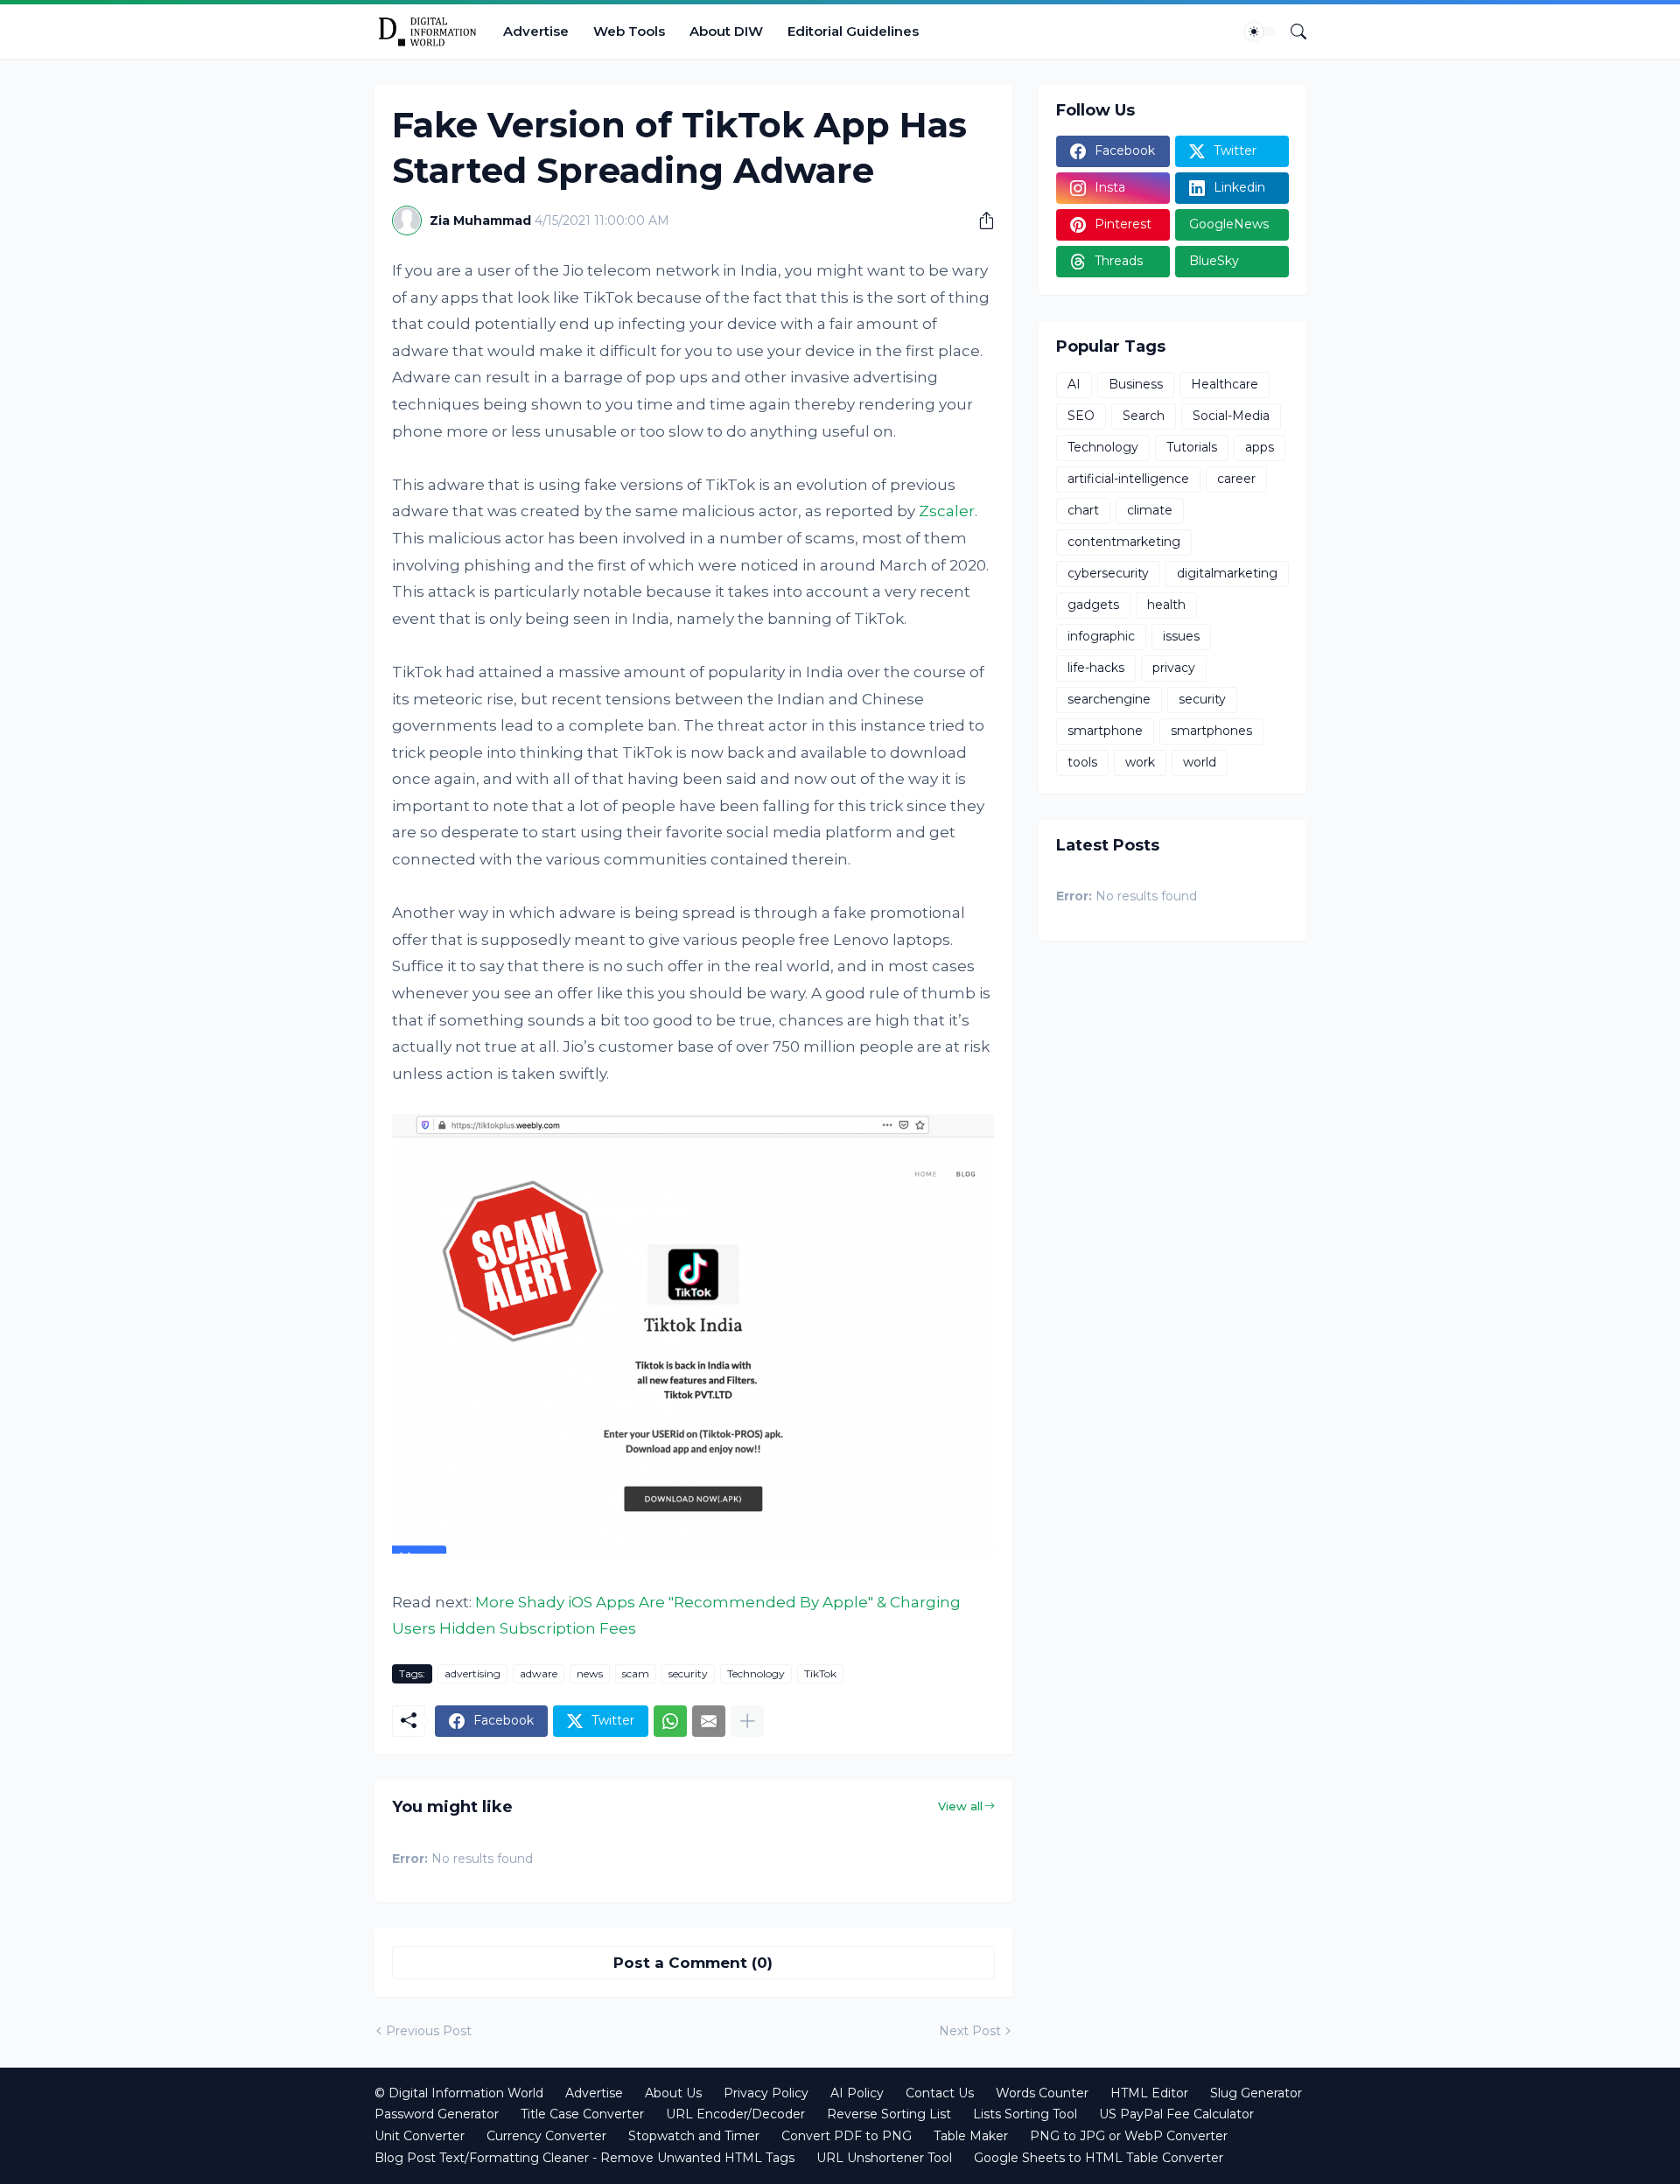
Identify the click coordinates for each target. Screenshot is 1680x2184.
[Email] (709, 1721)
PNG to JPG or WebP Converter (1129, 2136)
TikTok (820, 1673)
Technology (756, 1673)
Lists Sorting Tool (1025, 2114)
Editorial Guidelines (853, 31)
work (1140, 762)
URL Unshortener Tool (884, 2158)
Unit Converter (420, 2136)
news (590, 1673)
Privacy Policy (766, 2093)
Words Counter (1042, 2093)
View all (960, 1806)
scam (636, 1673)
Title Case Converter (582, 2114)
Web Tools (629, 31)
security (688, 1673)
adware (539, 1673)
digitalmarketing (1227, 573)
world (1200, 762)
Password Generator (437, 2114)
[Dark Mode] (1260, 31)
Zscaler (947, 511)
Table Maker (971, 2136)
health (1166, 605)
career (1236, 479)
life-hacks (1096, 668)
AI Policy (857, 2093)
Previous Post (429, 2031)
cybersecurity (1108, 573)
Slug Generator (1256, 2093)
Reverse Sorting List (889, 2114)
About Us (673, 2093)
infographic (1101, 636)
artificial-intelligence (1128, 479)
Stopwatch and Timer (694, 2136)
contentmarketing (1124, 542)
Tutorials (1192, 447)
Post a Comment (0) (693, 1963)
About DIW (726, 31)
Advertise (536, 31)
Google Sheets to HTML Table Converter (1099, 2158)
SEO (1081, 416)
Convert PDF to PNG (847, 2136)
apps (1260, 447)
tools (1082, 762)
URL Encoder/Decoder (735, 2114)
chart (1083, 510)
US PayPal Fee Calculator (1176, 2114)
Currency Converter (546, 2136)
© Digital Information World (459, 2093)
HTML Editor (1149, 2093)
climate (1150, 510)
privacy (1174, 668)
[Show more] (747, 1721)
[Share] (980, 220)
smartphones (1211, 731)
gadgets (1093, 605)
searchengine (1109, 699)
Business (1136, 384)
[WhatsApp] (670, 1721)
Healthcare (1225, 384)
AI (1074, 384)
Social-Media (1231, 416)
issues (1181, 636)
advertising (472, 1673)
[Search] (1291, 31)
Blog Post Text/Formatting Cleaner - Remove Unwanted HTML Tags (584, 2158)
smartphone (1105, 731)
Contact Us (940, 2093)
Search (1144, 416)
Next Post (970, 2031)
